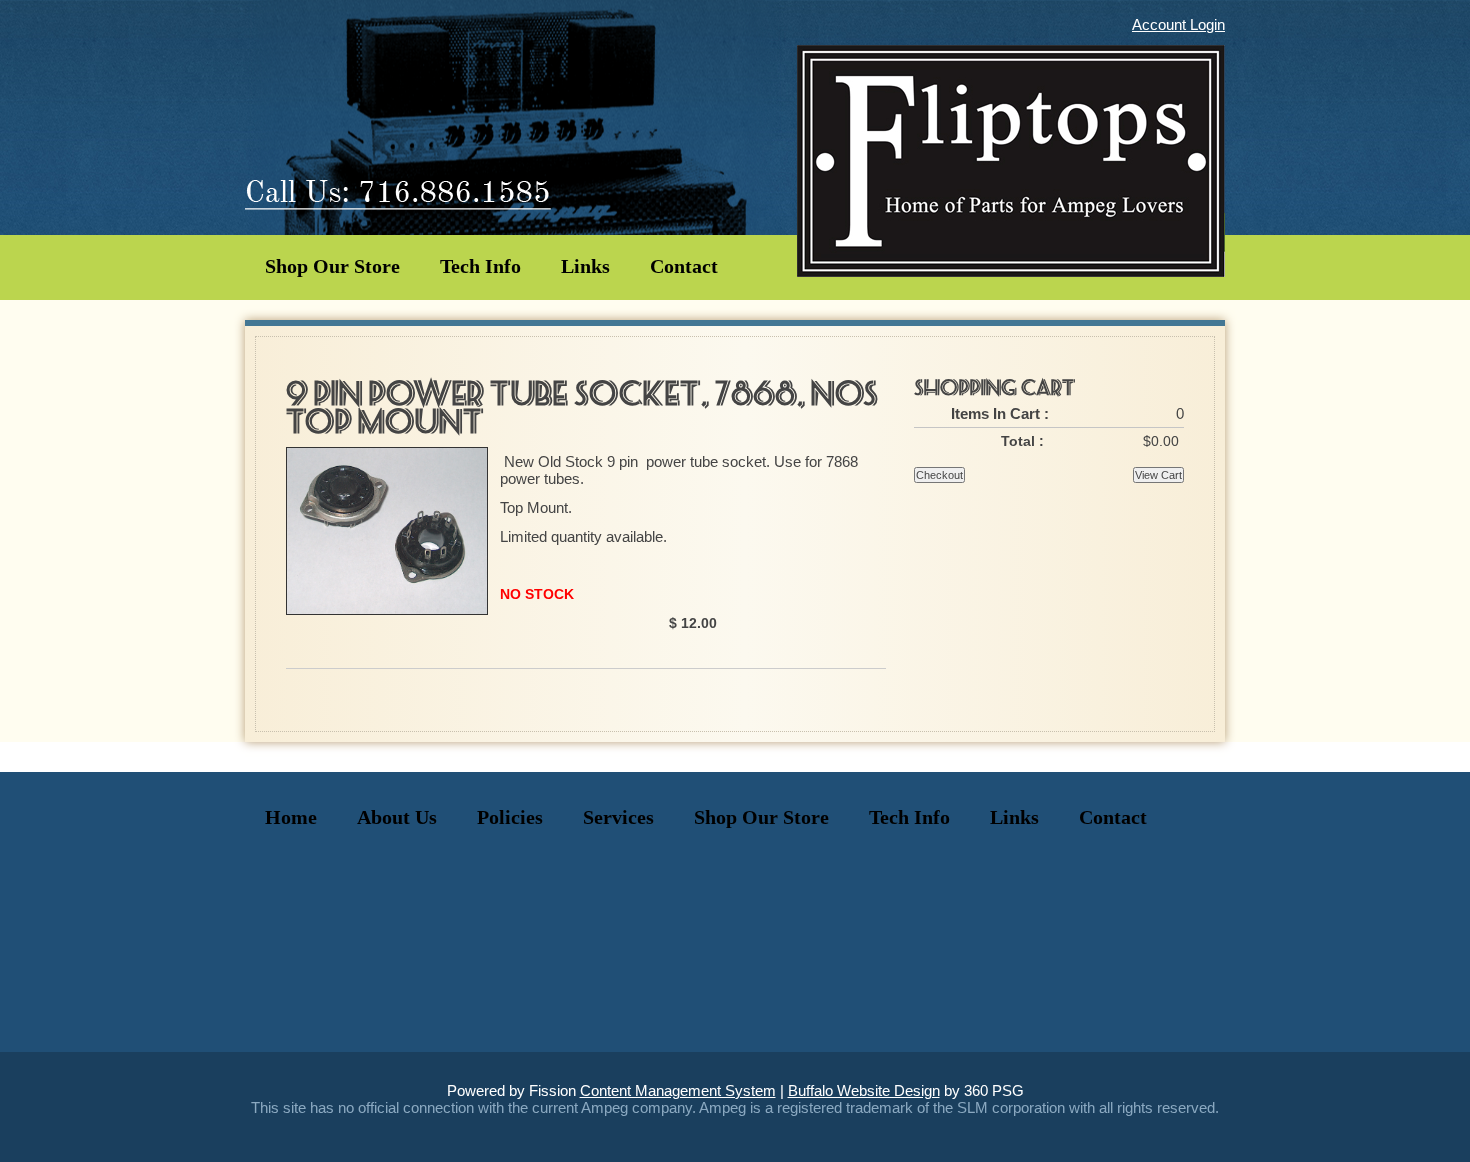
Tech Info (480, 266)
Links (585, 266)
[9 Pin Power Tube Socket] (387, 609)
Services (618, 817)
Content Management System (678, 1090)
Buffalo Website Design (864, 1090)
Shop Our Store (332, 266)
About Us (397, 817)
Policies (510, 817)
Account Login (1178, 24)
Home (291, 817)
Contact (684, 266)
